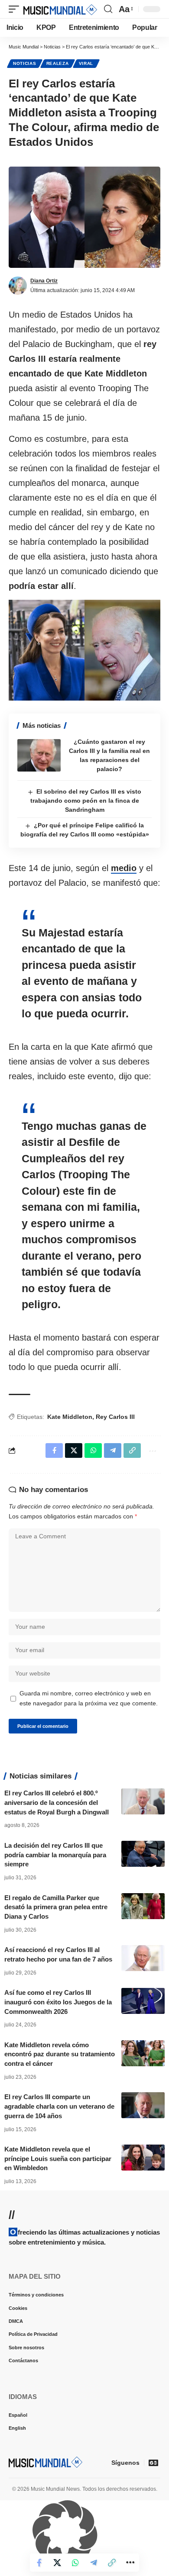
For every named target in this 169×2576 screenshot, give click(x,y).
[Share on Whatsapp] (75, 2563)
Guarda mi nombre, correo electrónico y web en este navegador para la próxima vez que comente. (89, 1698)
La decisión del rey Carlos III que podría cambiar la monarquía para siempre (55, 1855)
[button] (16, 9)
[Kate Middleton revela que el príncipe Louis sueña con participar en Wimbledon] (143, 2158)
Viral (86, 63)
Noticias (25, 63)
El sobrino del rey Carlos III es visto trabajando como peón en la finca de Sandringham (86, 801)
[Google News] (153, 2463)
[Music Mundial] (60, 9)
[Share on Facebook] (39, 2563)
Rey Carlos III (115, 1417)
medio (124, 868)
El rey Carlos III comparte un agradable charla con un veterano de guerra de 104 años (59, 2106)
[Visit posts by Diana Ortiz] (18, 286)
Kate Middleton (70, 1417)
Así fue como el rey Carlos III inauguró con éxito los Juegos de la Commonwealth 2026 (58, 2002)
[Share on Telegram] (94, 2563)
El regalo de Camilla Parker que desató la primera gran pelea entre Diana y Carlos (56, 1907)
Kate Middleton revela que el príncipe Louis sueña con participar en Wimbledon (58, 2159)
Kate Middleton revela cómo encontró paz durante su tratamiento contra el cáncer (60, 2054)
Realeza (58, 63)
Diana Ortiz (44, 281)
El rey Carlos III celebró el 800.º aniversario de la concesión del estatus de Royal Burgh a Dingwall (57, 1803)
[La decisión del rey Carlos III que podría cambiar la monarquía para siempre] (143, 1854)
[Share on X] (57, 2563)
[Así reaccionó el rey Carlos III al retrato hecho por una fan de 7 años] (143, 1958)
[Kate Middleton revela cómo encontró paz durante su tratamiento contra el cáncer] (143, 2053)
